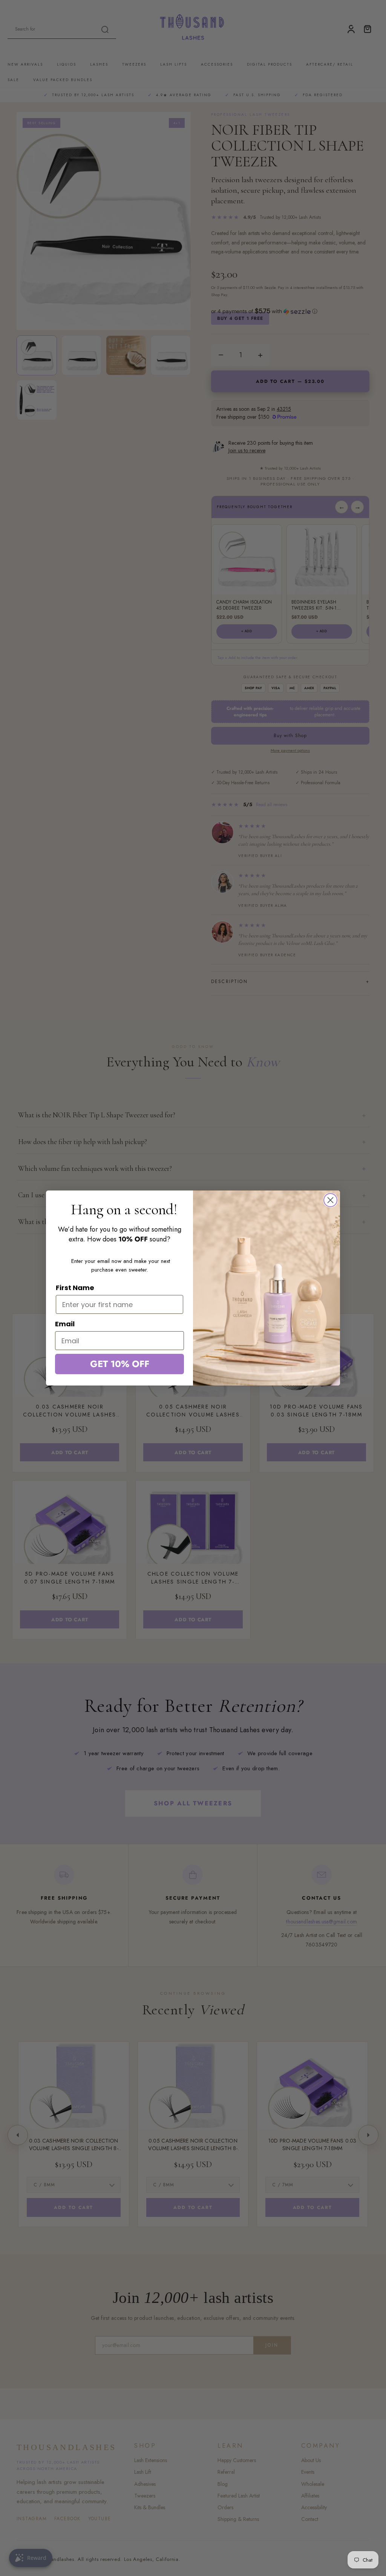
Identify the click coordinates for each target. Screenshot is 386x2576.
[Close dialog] (330, 1200)
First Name (75, 1288)
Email (65, 1324)
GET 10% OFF (120, 1364)
